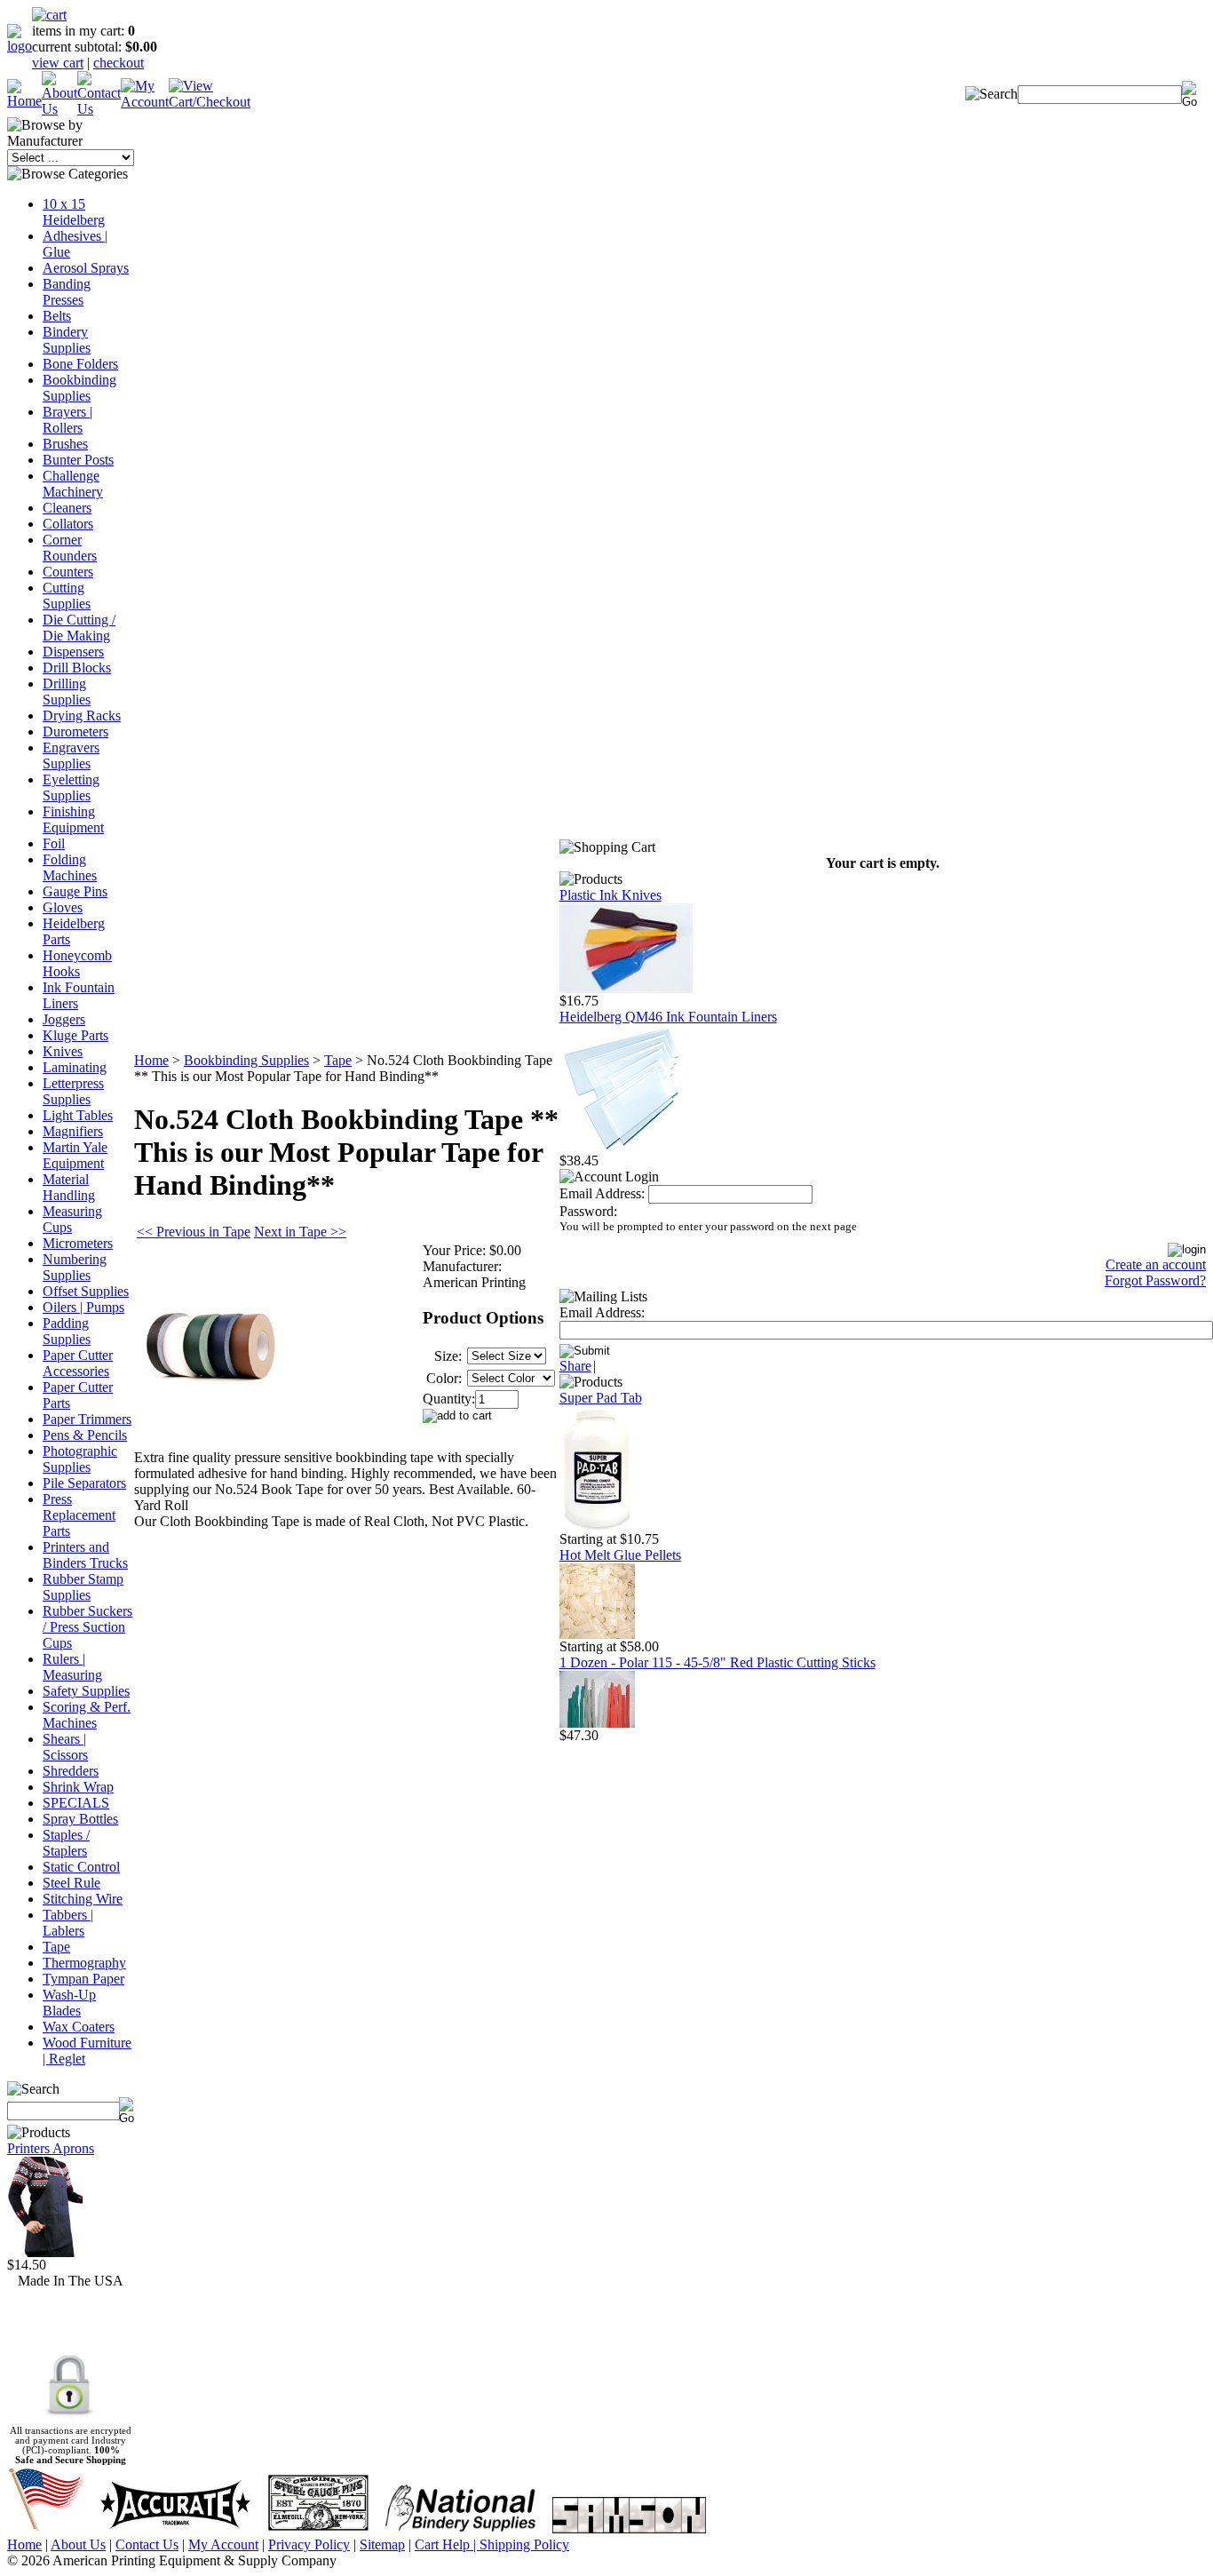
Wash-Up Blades (69, 2003)
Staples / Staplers (66, 1843)
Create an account (1156, 1264)
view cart (58, 63)
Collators (68, 524)
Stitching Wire (83, 1899)
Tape (56, 1947)
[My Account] (145, 102)
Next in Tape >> (300, 1232)
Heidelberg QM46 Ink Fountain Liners (668, 1017)
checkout (119, 63)
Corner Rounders (70, 548)
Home (151, 1060)
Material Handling (69, 1187)
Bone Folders (80, 364)
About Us (78, 2544)
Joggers (64, 1019)
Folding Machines (70, 867)
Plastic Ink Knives (610, 895)
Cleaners (67, 508)
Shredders (71, 1771)
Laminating (75, 1067)
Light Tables (78, 1115)
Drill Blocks (77, 668)
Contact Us (147, 2544)
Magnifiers (73, 1131)
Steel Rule (71, 1883)
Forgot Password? (1155, 1280)
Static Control (81, 1867)
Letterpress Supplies (73, 1091)
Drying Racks (82, 716)
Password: (588, 1211)
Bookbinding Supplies (79, 388)
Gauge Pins (75, 891)
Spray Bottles (80, 1819)
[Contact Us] (99, 109)
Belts (57, 316)
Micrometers (78, 1243)
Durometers (75, 731)
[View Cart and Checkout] (210, 102)
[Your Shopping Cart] (49, 15)
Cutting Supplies (67, 596)
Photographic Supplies (80, 1459)
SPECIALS (76, 1803)
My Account (223, 2544)
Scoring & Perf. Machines (87, 1715)
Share (575, 1366)
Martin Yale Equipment (75, 1155)
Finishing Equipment (73, 819)
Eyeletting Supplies (71, 787)
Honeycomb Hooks (77, 963)
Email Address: (602, 1193)
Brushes (65, 444)
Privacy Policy (309, 2544)
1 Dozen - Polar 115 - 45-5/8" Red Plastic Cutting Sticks (717, 1662)
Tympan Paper (83, 1979)
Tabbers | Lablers (68, 1923)
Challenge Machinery (73, 484)
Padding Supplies (67, 1331)
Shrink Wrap (78, 1787)
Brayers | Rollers (67, 420)
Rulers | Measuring (72, 1667)
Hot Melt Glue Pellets (620, 1555)
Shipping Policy (524, 2544)
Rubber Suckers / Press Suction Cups (87, 1627)
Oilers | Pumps (83, 1307)
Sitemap (382, 2544)
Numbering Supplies (75, 1267)
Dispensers (73, 652)
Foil (54, 843)
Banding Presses (67, 292)
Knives (63, 1051)
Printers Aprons (51, 2148)
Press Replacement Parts (79, 1515)
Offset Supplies (86, 1291)
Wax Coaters (79, 2027)
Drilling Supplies (67, 692)
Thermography (84, 1963)
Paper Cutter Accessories (78, 1363)
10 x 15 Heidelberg (74, 212)
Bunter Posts (78, 460)
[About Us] (59, 109)
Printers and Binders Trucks (85, 1555)
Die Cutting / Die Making (79, 628)
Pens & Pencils (85, 1435)
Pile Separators (84, 1483)
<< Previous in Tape (194, 1232)
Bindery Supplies (67, 340)
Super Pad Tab (601, 1398)
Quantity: (449, 1399)
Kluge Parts (75, 1035)
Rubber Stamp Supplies (83, 1587)
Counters (68, 572)
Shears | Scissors (65, 1747)
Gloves (63, 907)
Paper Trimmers (87, 1419)
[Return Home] (20, 46)
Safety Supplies (86, 1691)
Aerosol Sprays (86, 268)
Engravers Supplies (71, 755)
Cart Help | (447, 2544)
